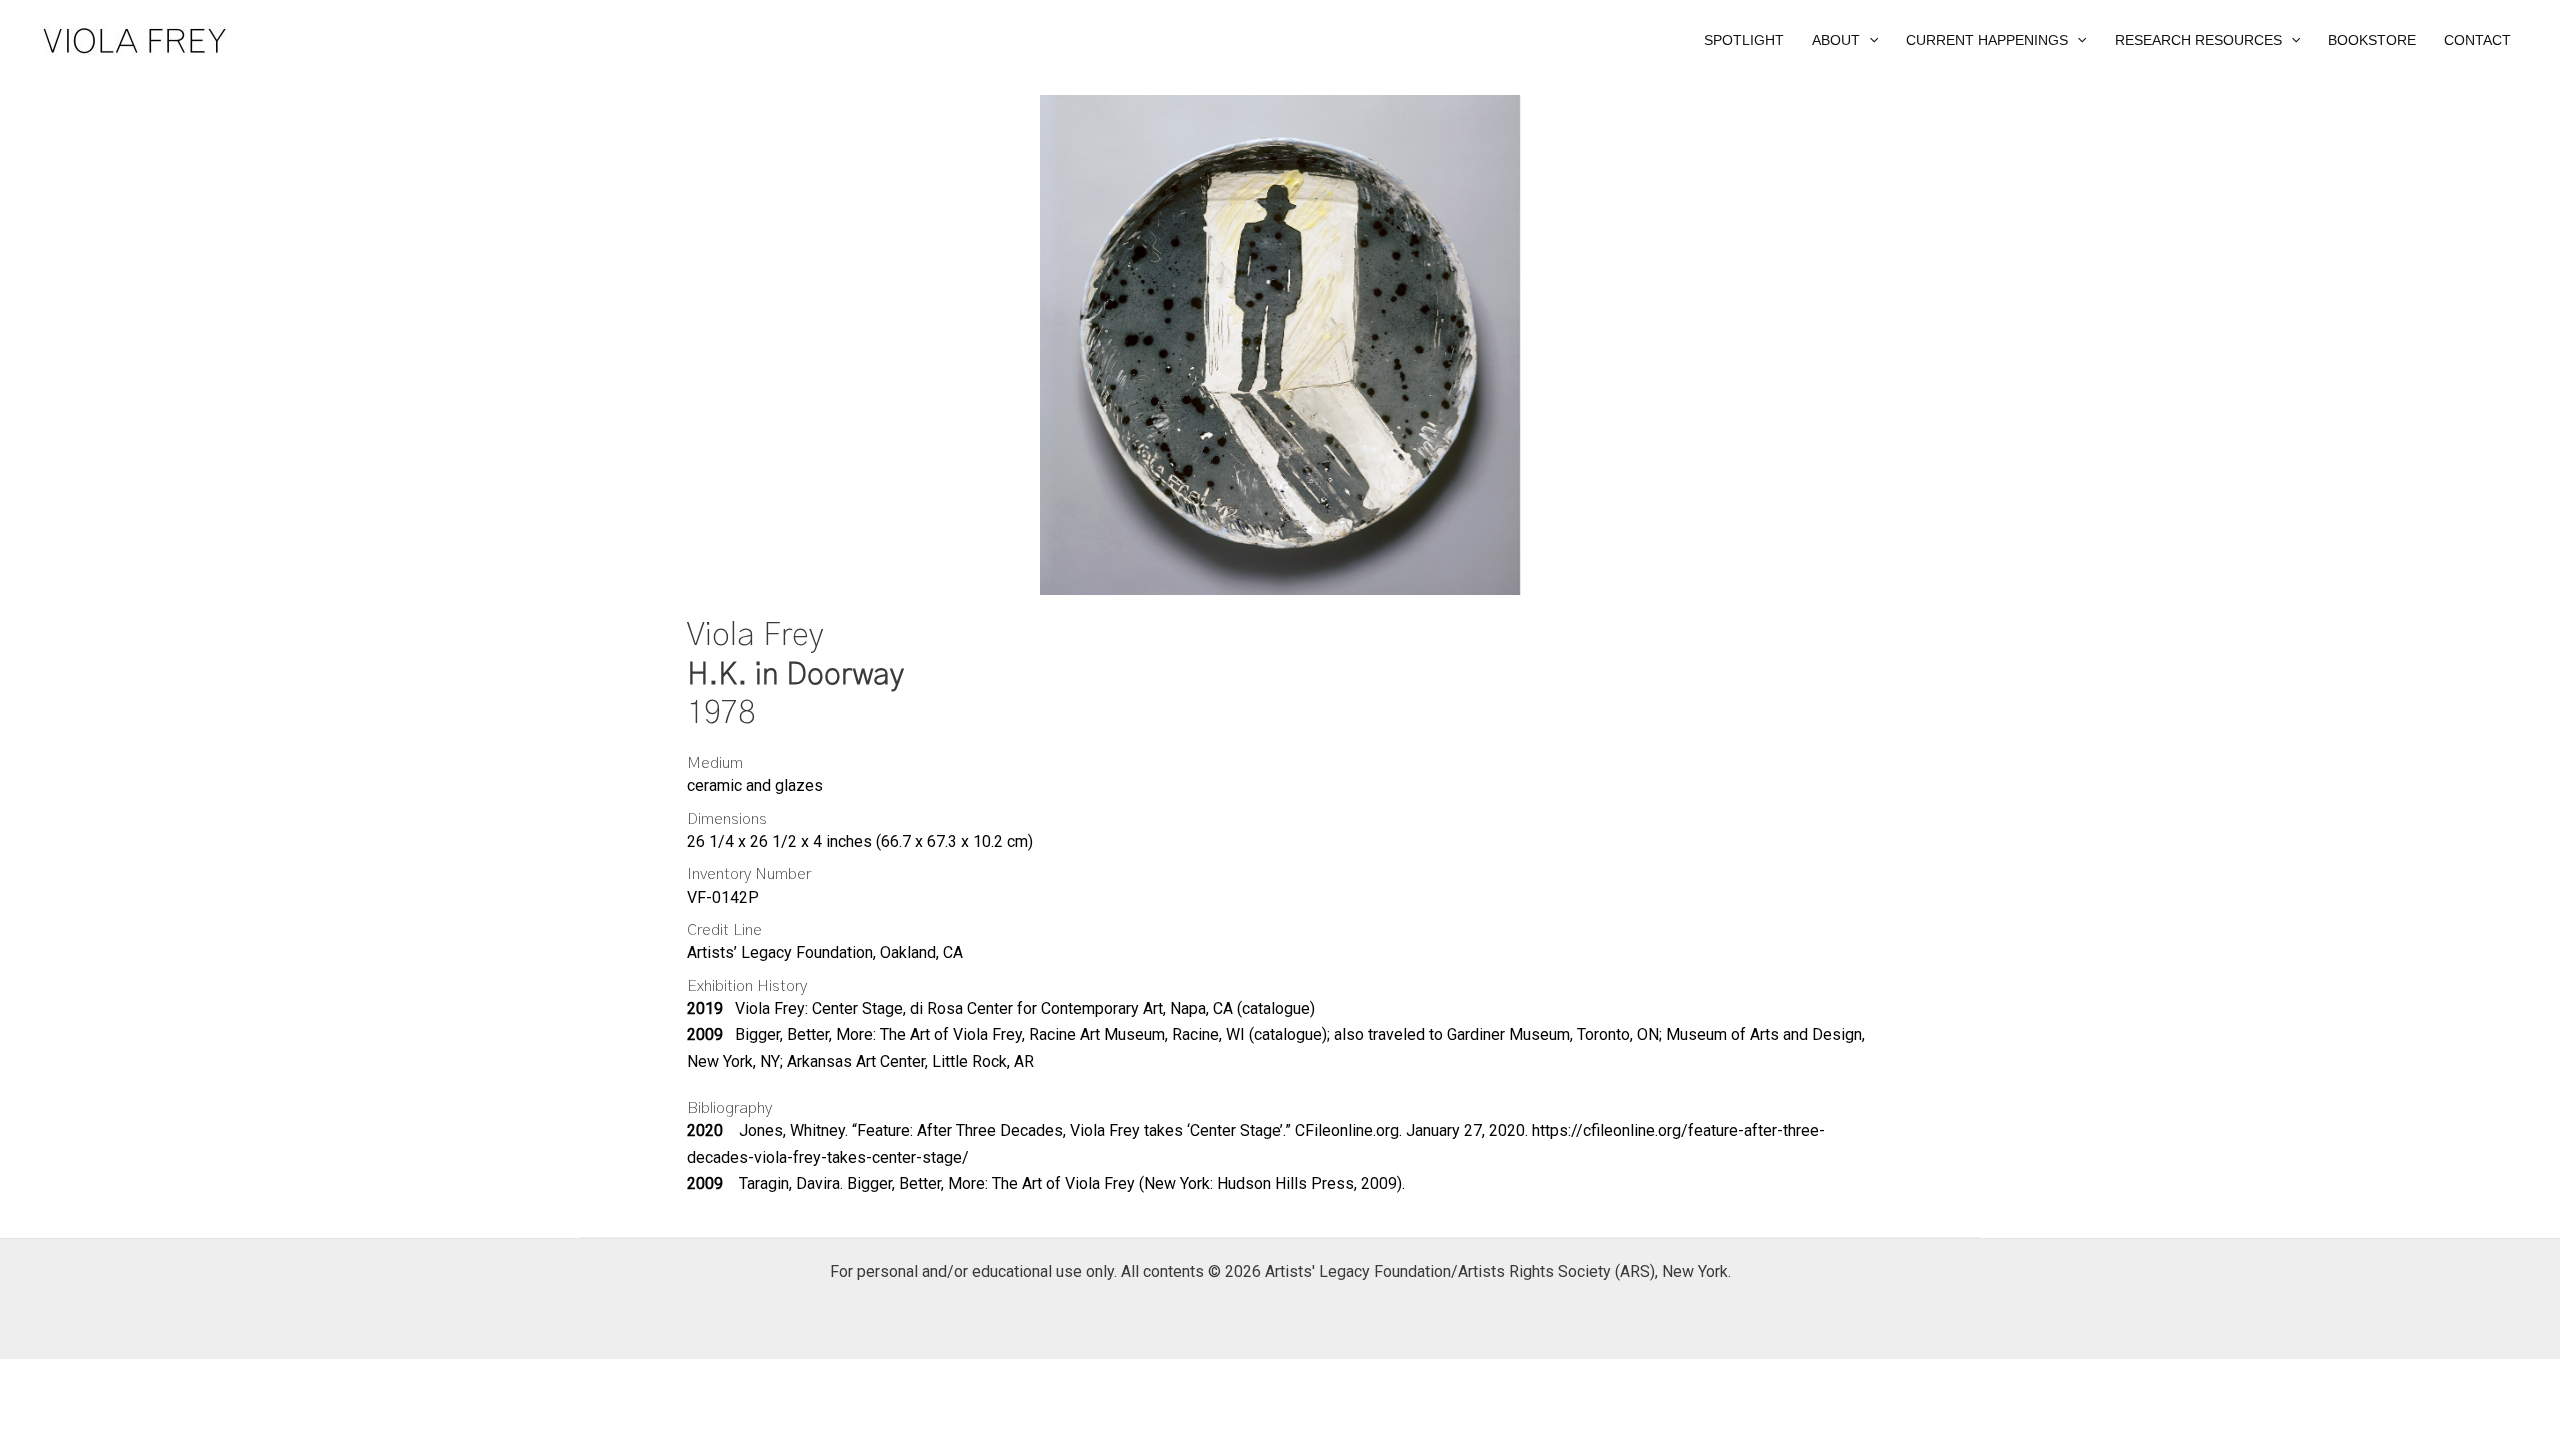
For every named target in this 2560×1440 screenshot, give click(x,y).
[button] (1845, 40)
